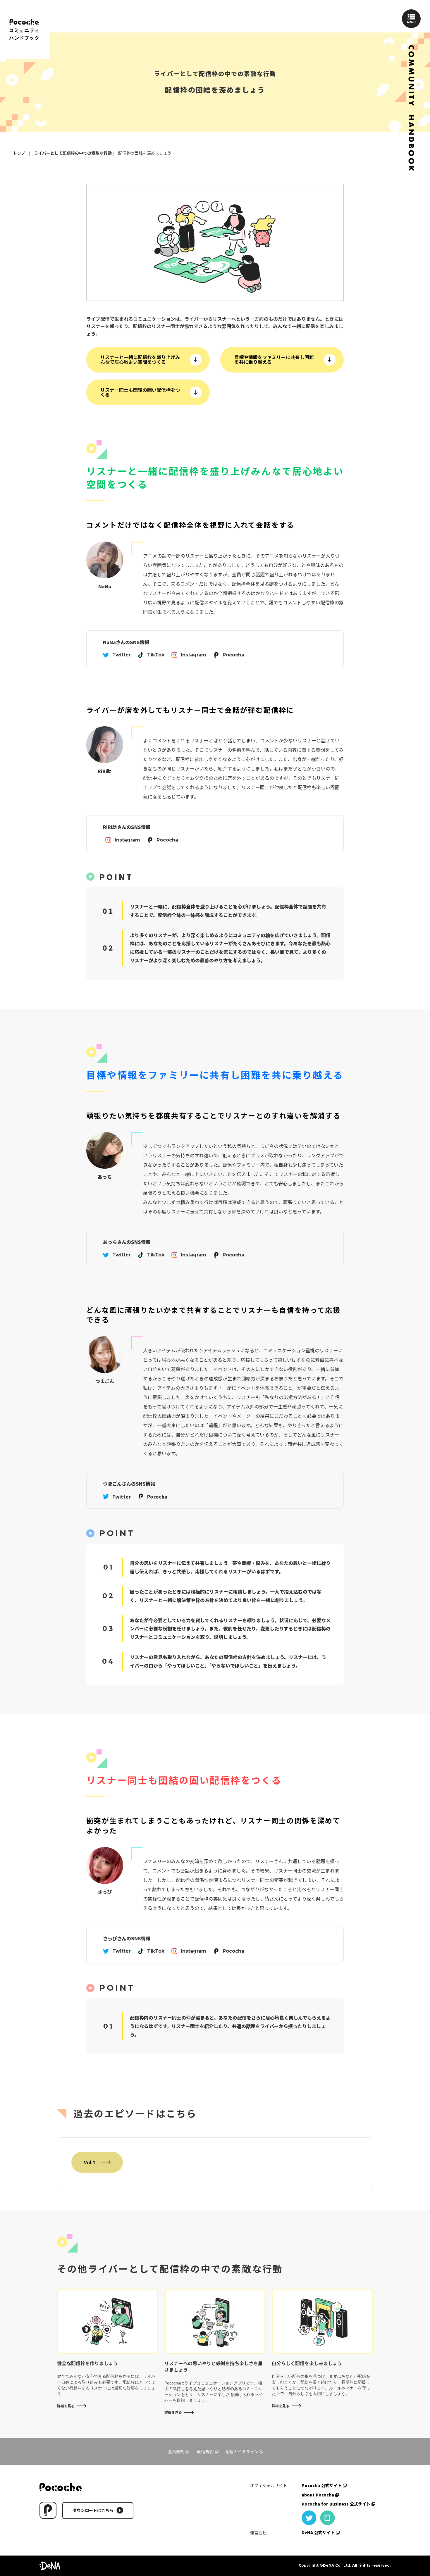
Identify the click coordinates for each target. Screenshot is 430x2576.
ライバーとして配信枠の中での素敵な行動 (73, 153)
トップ (19, 153)
